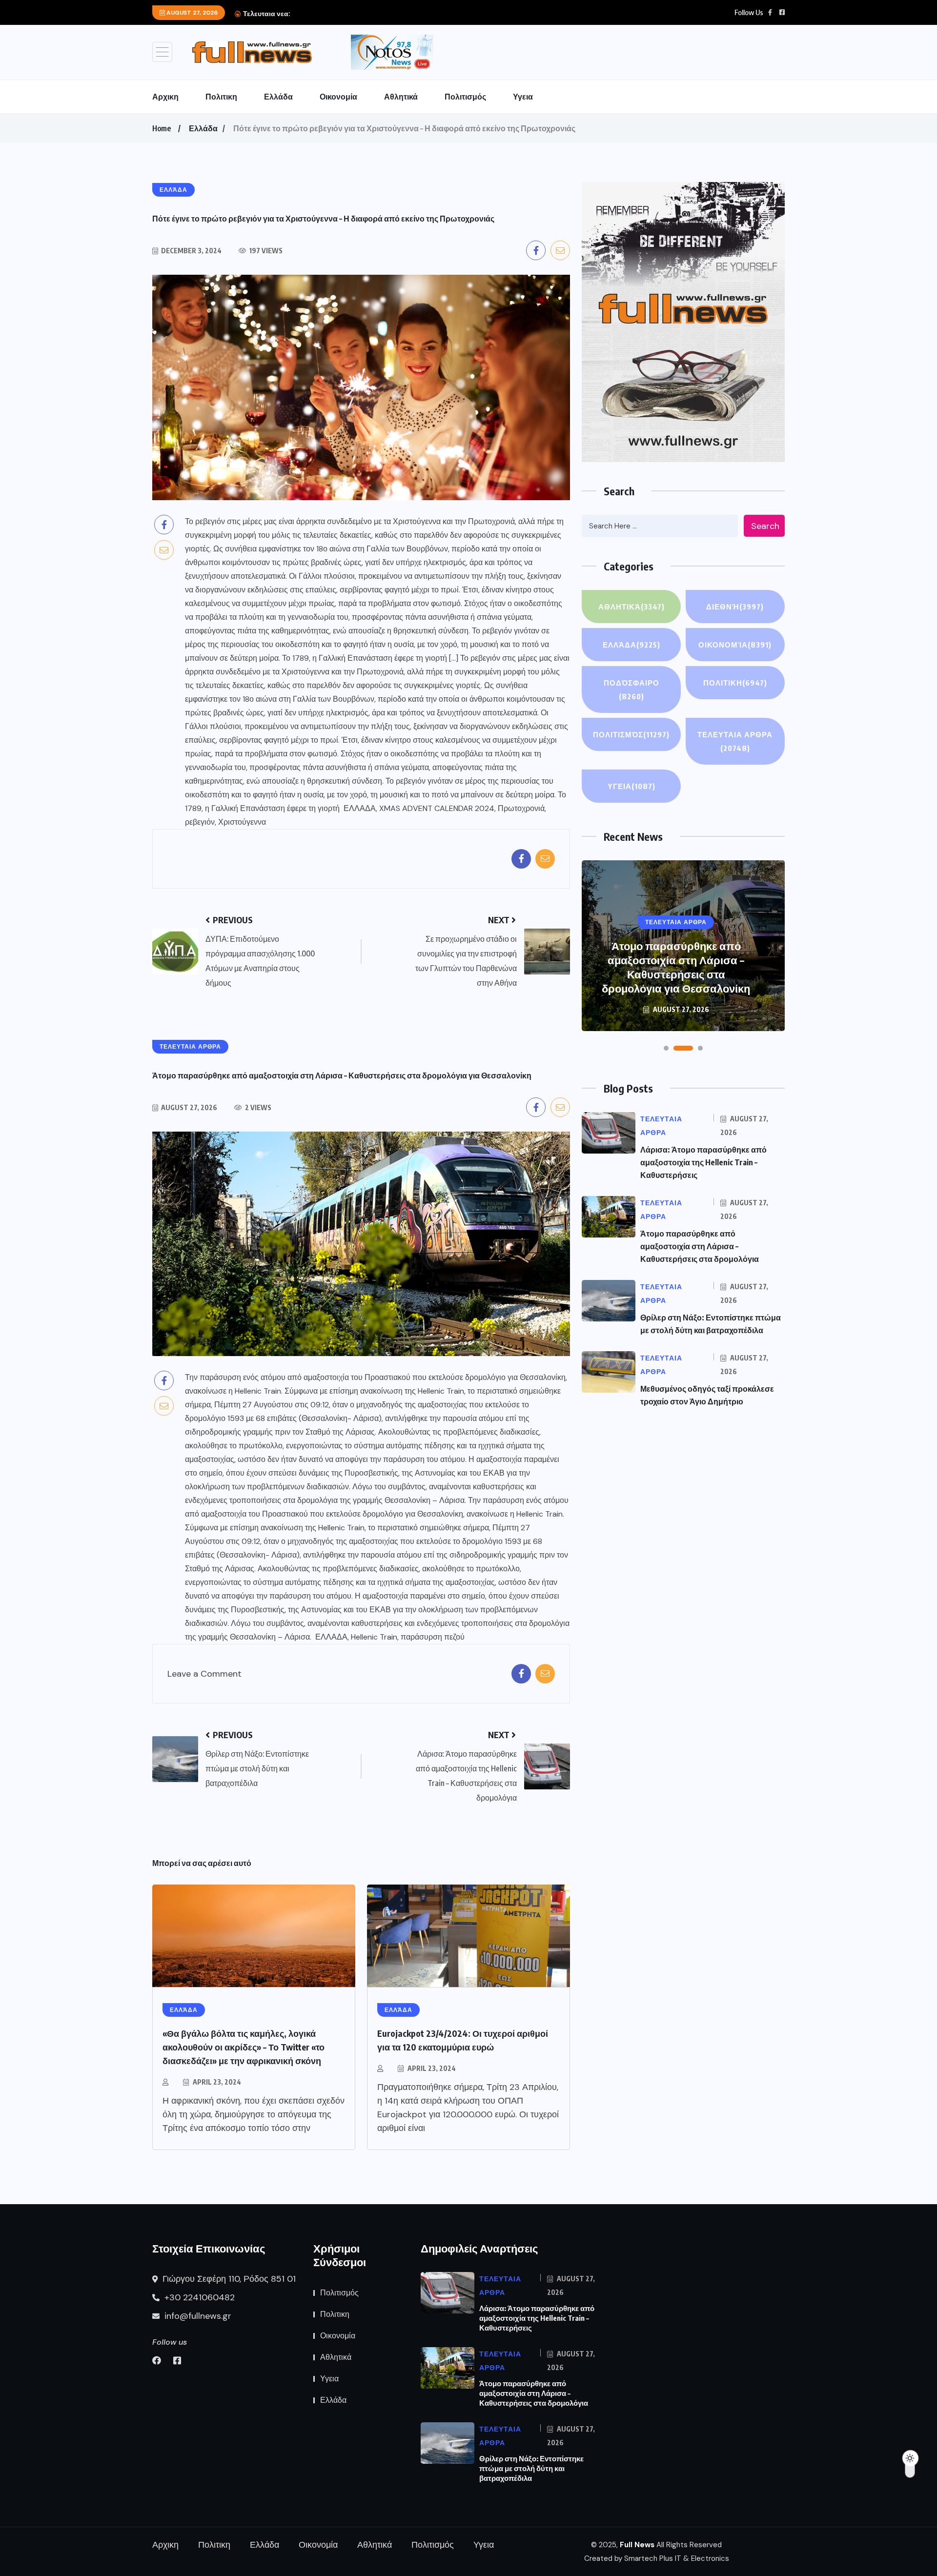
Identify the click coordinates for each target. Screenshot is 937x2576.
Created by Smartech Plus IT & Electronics (657, 2558)
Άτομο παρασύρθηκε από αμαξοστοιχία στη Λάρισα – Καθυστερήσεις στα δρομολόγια (700, 1246)
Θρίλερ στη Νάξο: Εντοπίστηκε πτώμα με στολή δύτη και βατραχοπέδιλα (676, 974)
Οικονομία (338, 97)
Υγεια (523, 97)
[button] (666, 1048)
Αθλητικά (401, 97)
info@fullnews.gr (197, 2316)
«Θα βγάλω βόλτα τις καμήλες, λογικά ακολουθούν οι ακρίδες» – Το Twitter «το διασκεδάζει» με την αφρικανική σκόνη (244, 2047)
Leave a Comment (204, 1674)
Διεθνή (735, 607)
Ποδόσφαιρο (631, 690)
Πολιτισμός (465, 97)
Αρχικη (165, 97)
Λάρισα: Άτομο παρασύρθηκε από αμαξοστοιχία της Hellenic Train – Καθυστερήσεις (703, 1162)
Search (765, 526)
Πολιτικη (221, 97)
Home (162, 128)
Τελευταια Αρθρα (735, 741)
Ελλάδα (278, 97)
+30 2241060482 (198, 2297)
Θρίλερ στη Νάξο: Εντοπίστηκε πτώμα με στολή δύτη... (377, 14)
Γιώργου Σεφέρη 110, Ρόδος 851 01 (228, 2279)
